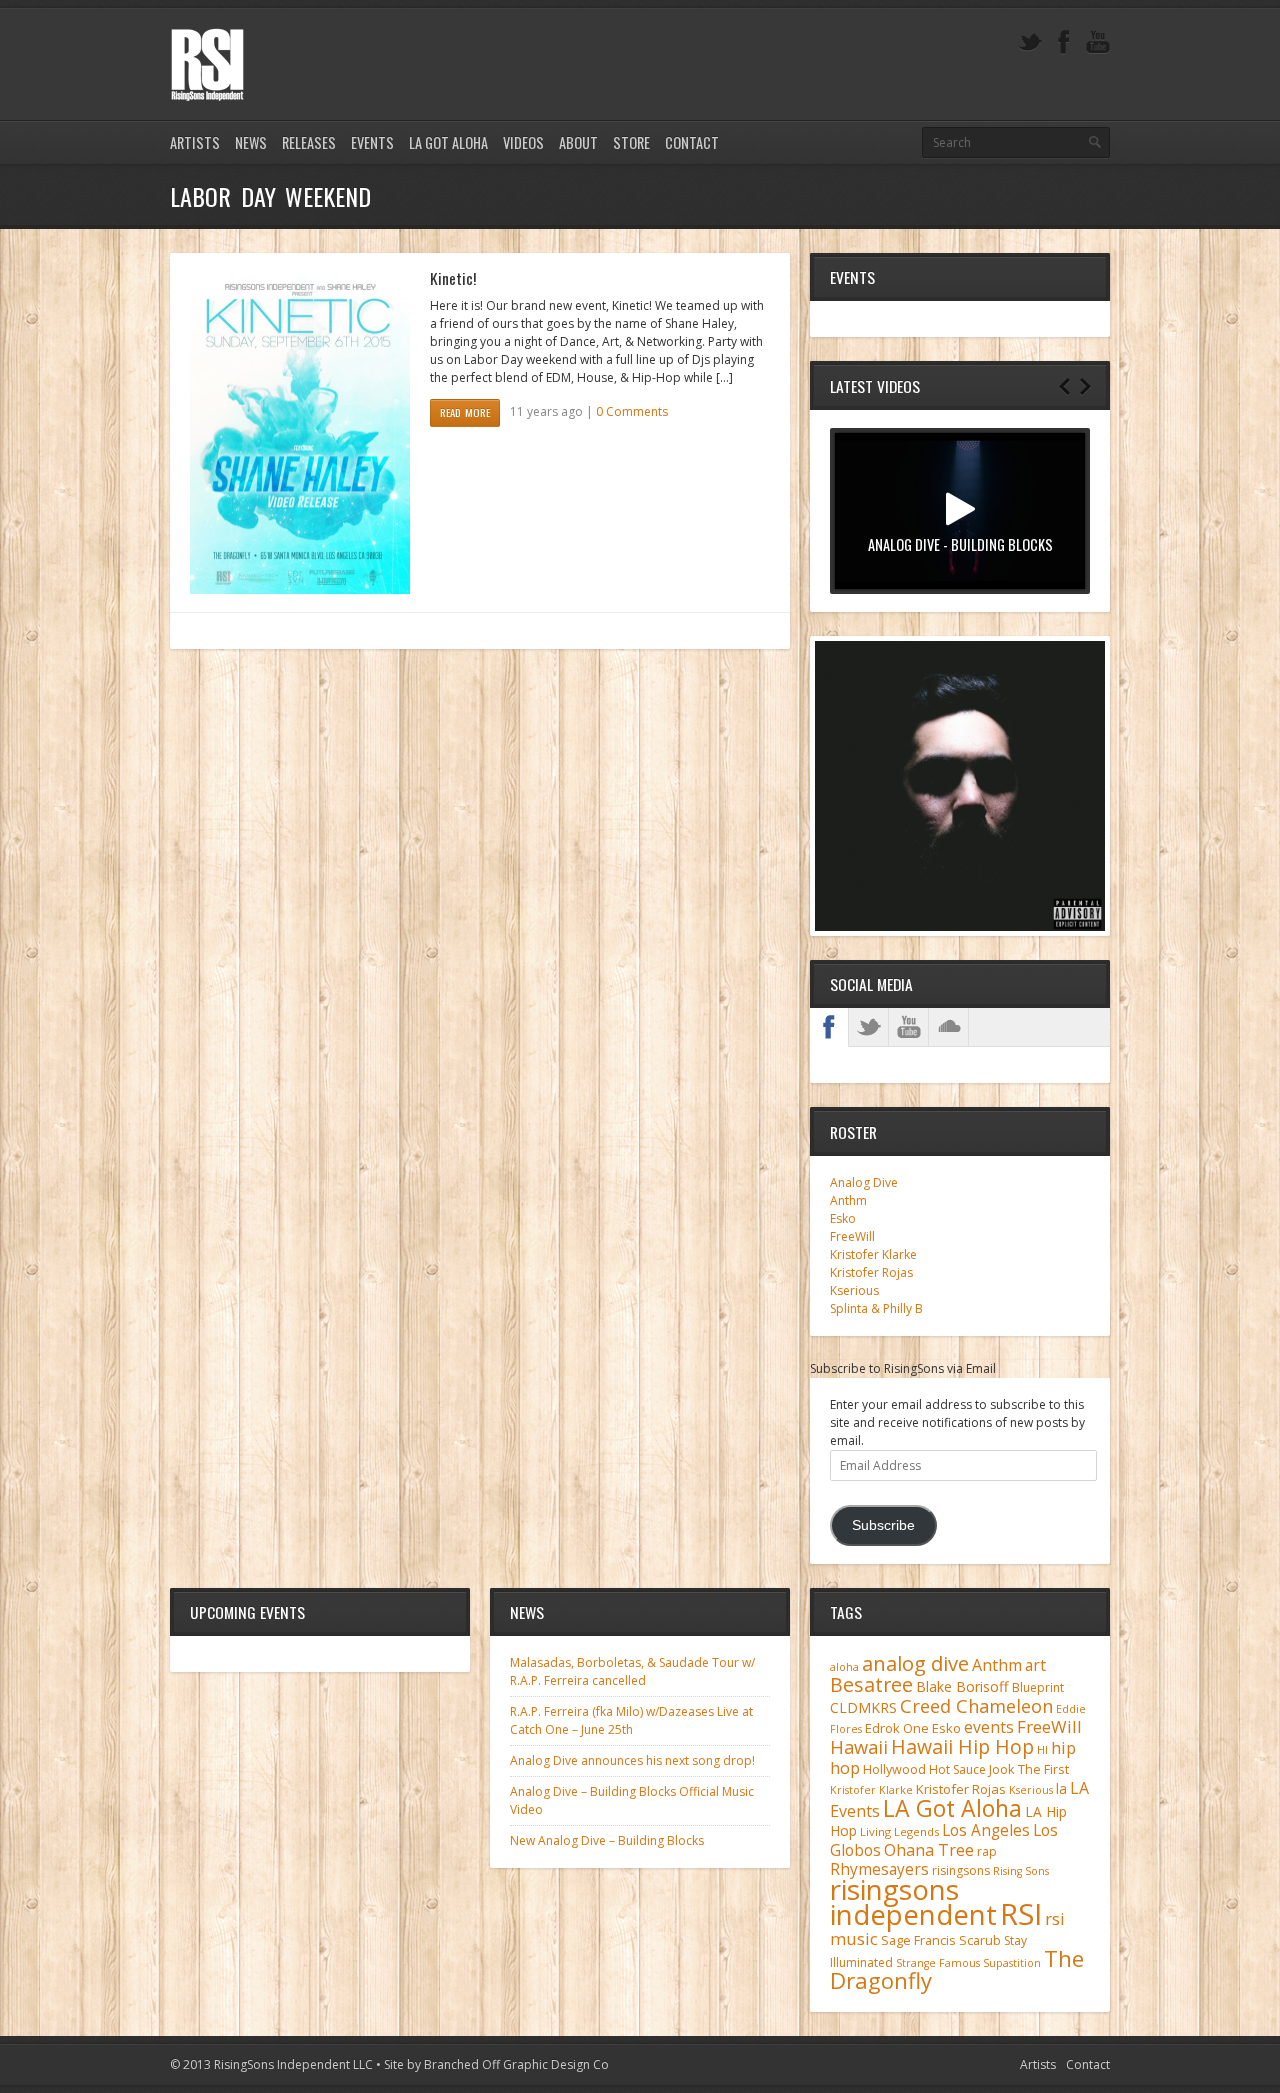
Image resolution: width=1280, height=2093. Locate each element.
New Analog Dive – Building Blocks (607, 1840)
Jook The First (1029, 1769)
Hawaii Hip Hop (962, 1746)
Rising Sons (1021, 1871)
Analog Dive (864, 1182)
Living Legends (899, 1831)
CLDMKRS (863, 1707)
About (578, 142)
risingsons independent (913, 1901)
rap (987, 1851)
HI (1042, 1749)
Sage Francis (918, 1940)
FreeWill (852, 1236)
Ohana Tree (929, 1850)
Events (372, 142)
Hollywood (894, 1769)
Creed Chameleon (976, 1705)
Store (631, 142)
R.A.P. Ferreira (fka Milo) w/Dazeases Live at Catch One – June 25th (631, 1720)
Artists (195, 142)
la (1061, 1788)
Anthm (848, 1200)
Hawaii (859, 1746)
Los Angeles (986, 1830)
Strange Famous (938, 1963)
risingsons (961, 1870)
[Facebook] (1064, 42)
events (989, 1727)
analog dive (915, 1663)
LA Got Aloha (448, 142)
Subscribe (883, 1525)
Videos (523, 142)
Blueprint (1038, 1687)
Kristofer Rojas (871, 1272)
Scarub (980, 1940)
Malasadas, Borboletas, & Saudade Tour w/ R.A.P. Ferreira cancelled (632, 1671)
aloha (844, 1667)
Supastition (1012, 1963)
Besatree (871, 1684)
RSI (1021, 1914)
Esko (843, 1218)
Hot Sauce (957, 1769)
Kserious (854, 1290)
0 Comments (632, 411)
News (251, 142)
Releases (309, 142)
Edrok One (897, 1728)
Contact (692, 142)
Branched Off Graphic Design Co (516, 2064)
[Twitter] (1030, 42)
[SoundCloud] (949, 1027)
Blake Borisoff (962, 1686)
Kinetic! (453, 278)
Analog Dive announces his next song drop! (632, 1760)
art (1035, 1665)
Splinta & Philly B (876, 1308)
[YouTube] (1098, 42)
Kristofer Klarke (873, 1254)
